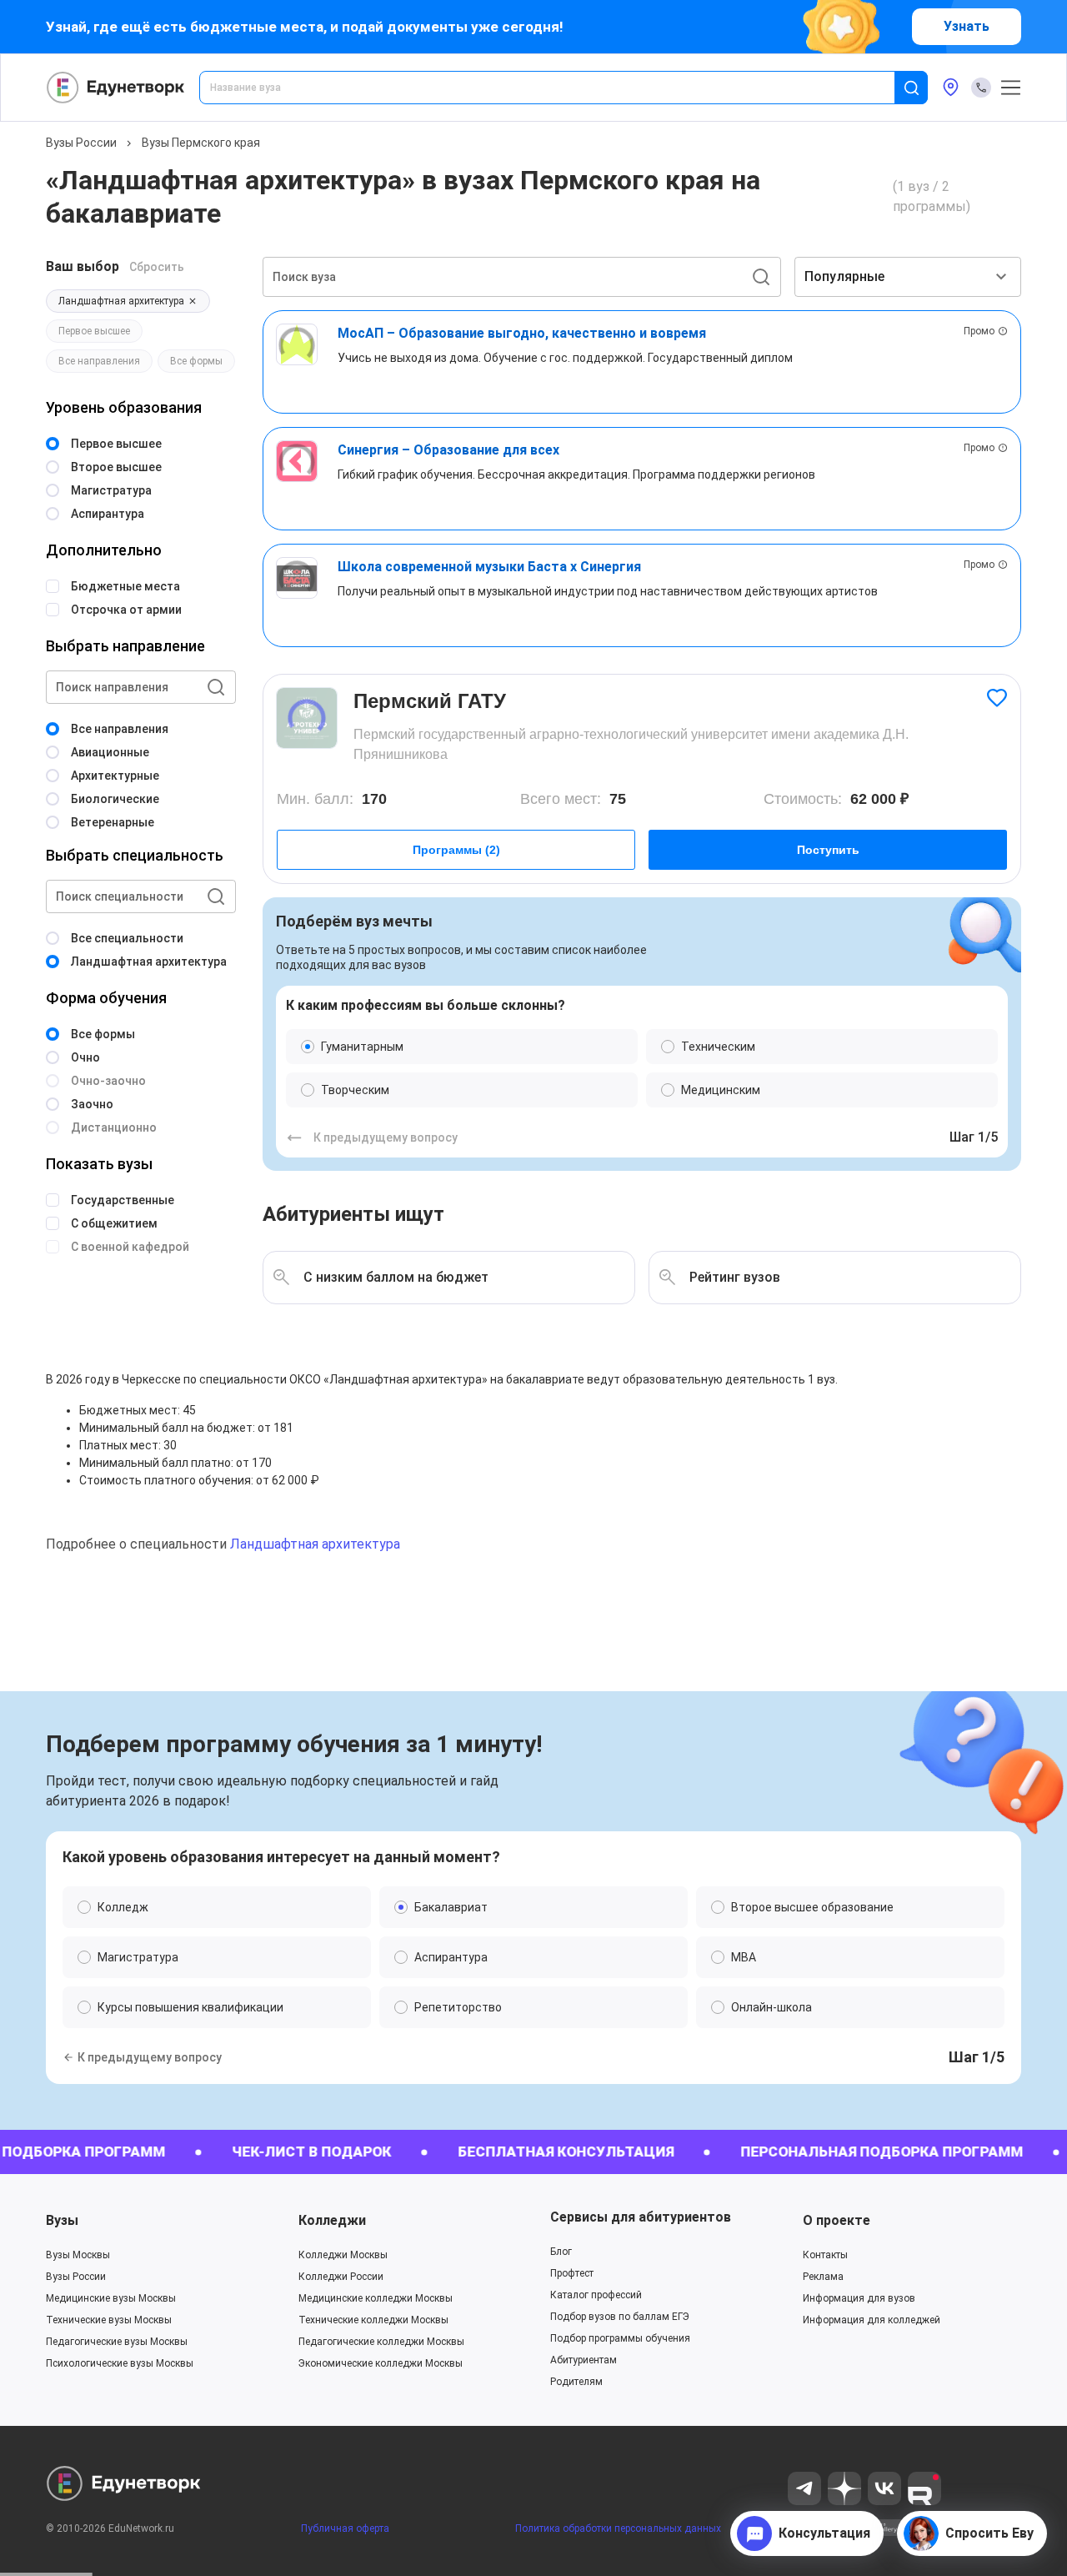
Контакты (825, 2255)
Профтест (572, 2273)
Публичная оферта (345, 2528)
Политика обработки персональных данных (618, 2528)
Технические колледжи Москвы (373, 2320)
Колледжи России (341, 2277)
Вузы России (81, 143)
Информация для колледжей (872, 2320)
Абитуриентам (584, 2360)
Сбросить (157, 267)
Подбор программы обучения (620, 2338)
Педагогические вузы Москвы (117, 2342)
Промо (979, 331)
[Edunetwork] (116, 88)
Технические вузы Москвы (109, 2320)
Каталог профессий (596, 2295)
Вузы (62, 2220)
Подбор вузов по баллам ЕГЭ (620, 2317)
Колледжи (332, 2220)
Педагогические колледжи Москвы (381, 2342)
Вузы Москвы (78, 2255)
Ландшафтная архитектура (315, 1544)
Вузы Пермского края (201, 143)
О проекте (837, 2220)
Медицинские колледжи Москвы (376, 2298)
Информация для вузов (859, 2298)
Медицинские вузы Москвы (111, 2298)
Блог (561, 2252)
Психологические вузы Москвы (120, 2363)
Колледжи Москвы (343, 2255)
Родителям (576, 2382)
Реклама (823, 2277)
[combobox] (559, 88)
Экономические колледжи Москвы (381, 2363)
